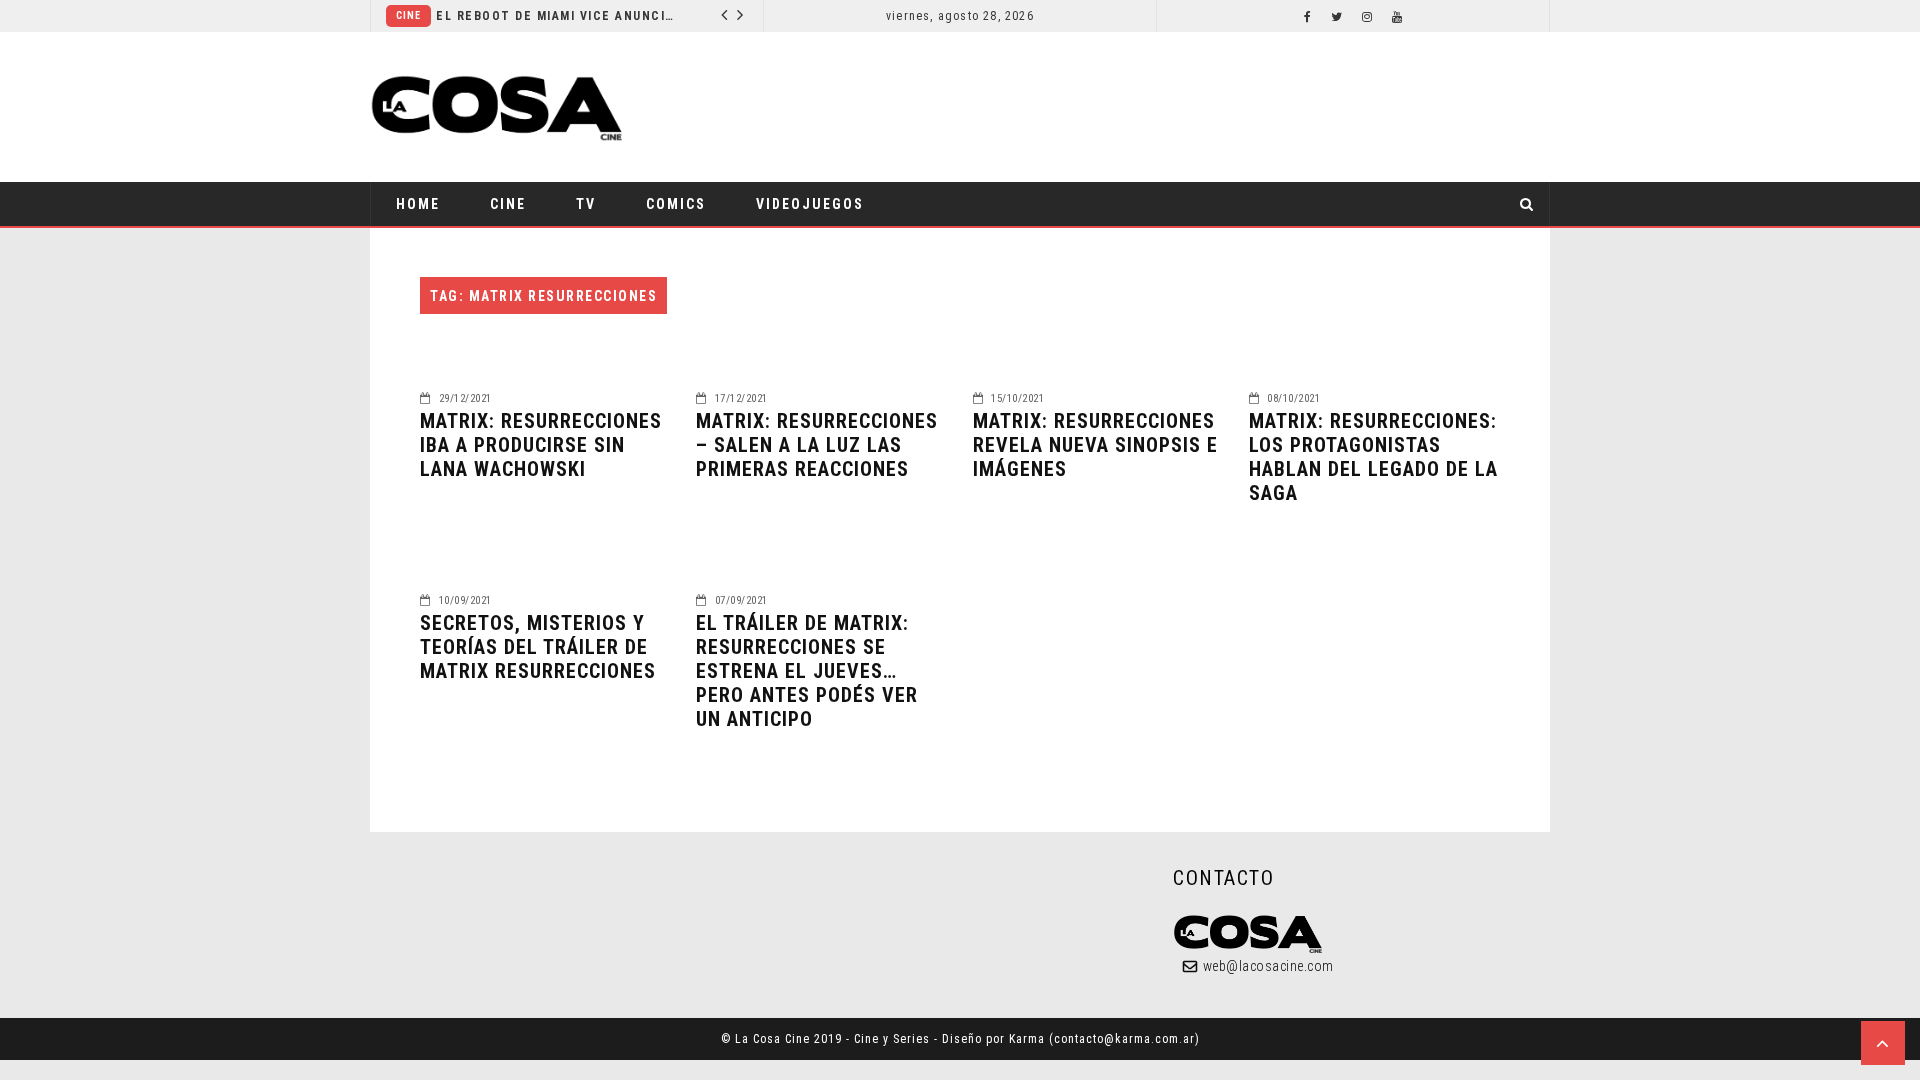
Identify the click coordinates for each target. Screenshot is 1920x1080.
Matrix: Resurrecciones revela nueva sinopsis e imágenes (1095, 445)
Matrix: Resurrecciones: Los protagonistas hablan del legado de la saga (1373, 457)
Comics (676, 204)
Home (418, 204)
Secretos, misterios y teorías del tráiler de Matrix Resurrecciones (538, 647)
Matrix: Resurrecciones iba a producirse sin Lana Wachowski (541, 445)
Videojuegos (810, 204)
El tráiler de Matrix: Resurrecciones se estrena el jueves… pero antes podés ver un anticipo (807, 671)
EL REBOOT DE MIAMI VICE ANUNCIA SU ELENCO (556, 16)
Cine (408, 15)
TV (586, 204)
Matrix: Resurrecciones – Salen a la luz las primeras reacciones (817, 445)
